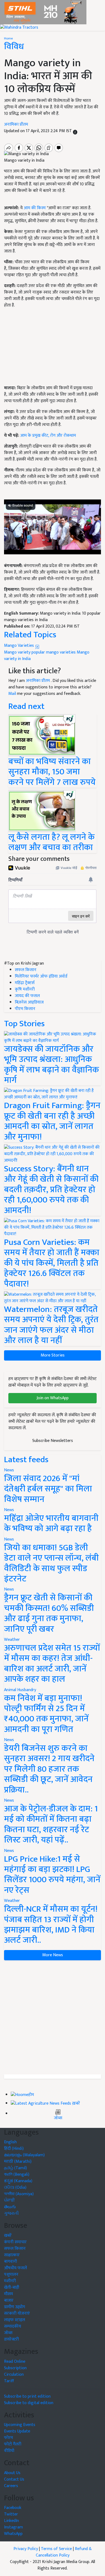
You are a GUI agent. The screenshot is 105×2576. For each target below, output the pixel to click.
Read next (26, 706)
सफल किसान (26, 970)
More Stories (53, 1355)
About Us (12, 2473)
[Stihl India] (43, 12)
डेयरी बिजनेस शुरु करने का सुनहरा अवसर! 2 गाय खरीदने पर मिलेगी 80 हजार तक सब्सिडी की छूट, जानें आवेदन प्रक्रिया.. (49, 1769)
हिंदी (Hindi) (14, 2149)
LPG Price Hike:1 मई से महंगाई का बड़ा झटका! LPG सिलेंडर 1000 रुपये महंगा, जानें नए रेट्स (52, 1875)
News (9, 1470)
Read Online (15, 2362)
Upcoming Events (20, 2425)
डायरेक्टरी (11, 2339)
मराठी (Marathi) (18, 2162)
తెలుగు (10, 2207)
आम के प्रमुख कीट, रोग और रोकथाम (48, 436)
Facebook (13, 2508)
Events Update (17, 2431)
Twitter (11, 2514)
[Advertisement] (52, 2017)
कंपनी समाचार (15, 2242)
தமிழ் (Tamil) (15, 2168)
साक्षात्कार (12, 2255)
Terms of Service (56, 2549)
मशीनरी (10, 2281)
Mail (12, 694)
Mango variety (17, 652)
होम (31, 2095)
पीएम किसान (25, 1009)
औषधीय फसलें (15, 2268)
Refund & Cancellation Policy (64, 2552)
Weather (12, 1640)
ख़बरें (76, 2104)
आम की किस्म (35, 208)
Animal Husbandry (20, 1690)
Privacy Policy (26, 2549)
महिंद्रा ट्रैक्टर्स (25, 983)
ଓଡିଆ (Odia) (15, 2187)
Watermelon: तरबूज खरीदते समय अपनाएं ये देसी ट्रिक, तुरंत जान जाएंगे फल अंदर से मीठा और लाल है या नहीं (51, 1325)
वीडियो (9, 2451)
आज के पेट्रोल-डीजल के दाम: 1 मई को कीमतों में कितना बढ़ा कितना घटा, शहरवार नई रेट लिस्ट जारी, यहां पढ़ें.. (51, 1824)
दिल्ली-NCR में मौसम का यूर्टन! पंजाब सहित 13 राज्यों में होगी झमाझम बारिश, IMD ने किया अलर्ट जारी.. (51, 1925)
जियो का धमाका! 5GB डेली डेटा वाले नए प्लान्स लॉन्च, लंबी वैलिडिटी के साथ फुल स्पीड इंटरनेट (51, 1563)
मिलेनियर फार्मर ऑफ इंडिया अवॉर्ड (41, 976)
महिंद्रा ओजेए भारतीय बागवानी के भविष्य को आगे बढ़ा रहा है (51, 1523)
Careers (11, 2486)
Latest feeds (26, 1460)
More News (53, 1955)
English (10, 2142)
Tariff (9, 2381)
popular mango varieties (54, 652)
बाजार (9, 2300)
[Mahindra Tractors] (19, 27)
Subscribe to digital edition (29, 2403)
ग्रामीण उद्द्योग (15, 2307)
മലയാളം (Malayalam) (24, 2155)
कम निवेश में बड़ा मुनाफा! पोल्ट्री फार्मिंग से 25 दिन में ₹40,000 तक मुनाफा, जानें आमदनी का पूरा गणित (46, 1714)
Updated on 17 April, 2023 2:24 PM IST (38, 131)
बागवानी (10, 2262)
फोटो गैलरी (13, 2444)
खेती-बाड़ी (12, 2287)
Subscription (15, 2368)
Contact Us (14, 2479)
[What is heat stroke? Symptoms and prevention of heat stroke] (42, 811)
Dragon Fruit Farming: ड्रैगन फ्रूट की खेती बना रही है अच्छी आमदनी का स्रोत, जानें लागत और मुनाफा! (52, 1121)
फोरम (8, 2438)
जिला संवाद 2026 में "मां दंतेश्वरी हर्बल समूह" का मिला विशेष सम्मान (48, 1489)
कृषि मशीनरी (25, 989)
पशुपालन (11, 2275)
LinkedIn (11, 2521)
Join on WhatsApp (53, 1398)
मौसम (8, 2294)
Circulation (14, 2375)
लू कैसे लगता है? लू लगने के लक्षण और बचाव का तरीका (51, 842)
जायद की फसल (27, 996)
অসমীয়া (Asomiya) (19, 2194)
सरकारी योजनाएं (17, 2313)
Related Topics (30, 635)
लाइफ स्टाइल (15, 2320)
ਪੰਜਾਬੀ (9, 2200)
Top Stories (24, 1024)
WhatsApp (13, 2534)
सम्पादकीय (13, 2326)
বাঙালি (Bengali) (17, 2175)
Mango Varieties (20, 646)
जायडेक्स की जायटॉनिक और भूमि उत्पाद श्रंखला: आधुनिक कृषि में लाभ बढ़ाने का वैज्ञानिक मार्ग (51, 1065)
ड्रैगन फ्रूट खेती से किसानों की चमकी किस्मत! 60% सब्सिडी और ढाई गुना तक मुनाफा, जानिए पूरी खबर (49, 1613)
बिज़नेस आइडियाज (29, 1002)
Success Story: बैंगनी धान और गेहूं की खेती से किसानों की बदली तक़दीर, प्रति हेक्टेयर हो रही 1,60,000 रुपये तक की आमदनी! (51, 1190)
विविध (14, 47)
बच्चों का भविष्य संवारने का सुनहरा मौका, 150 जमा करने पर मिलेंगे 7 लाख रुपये (52, 772)
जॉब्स (58, 2118)
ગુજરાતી (11, 2213)
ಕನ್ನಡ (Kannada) (18, 2181)
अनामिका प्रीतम (16, 124)
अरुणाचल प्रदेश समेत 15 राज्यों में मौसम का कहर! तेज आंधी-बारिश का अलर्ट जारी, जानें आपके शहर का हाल (52, 1664)
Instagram (13, 2527)
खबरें (8, 2236)
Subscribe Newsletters (53, 1441)
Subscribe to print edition (27, 2396)
